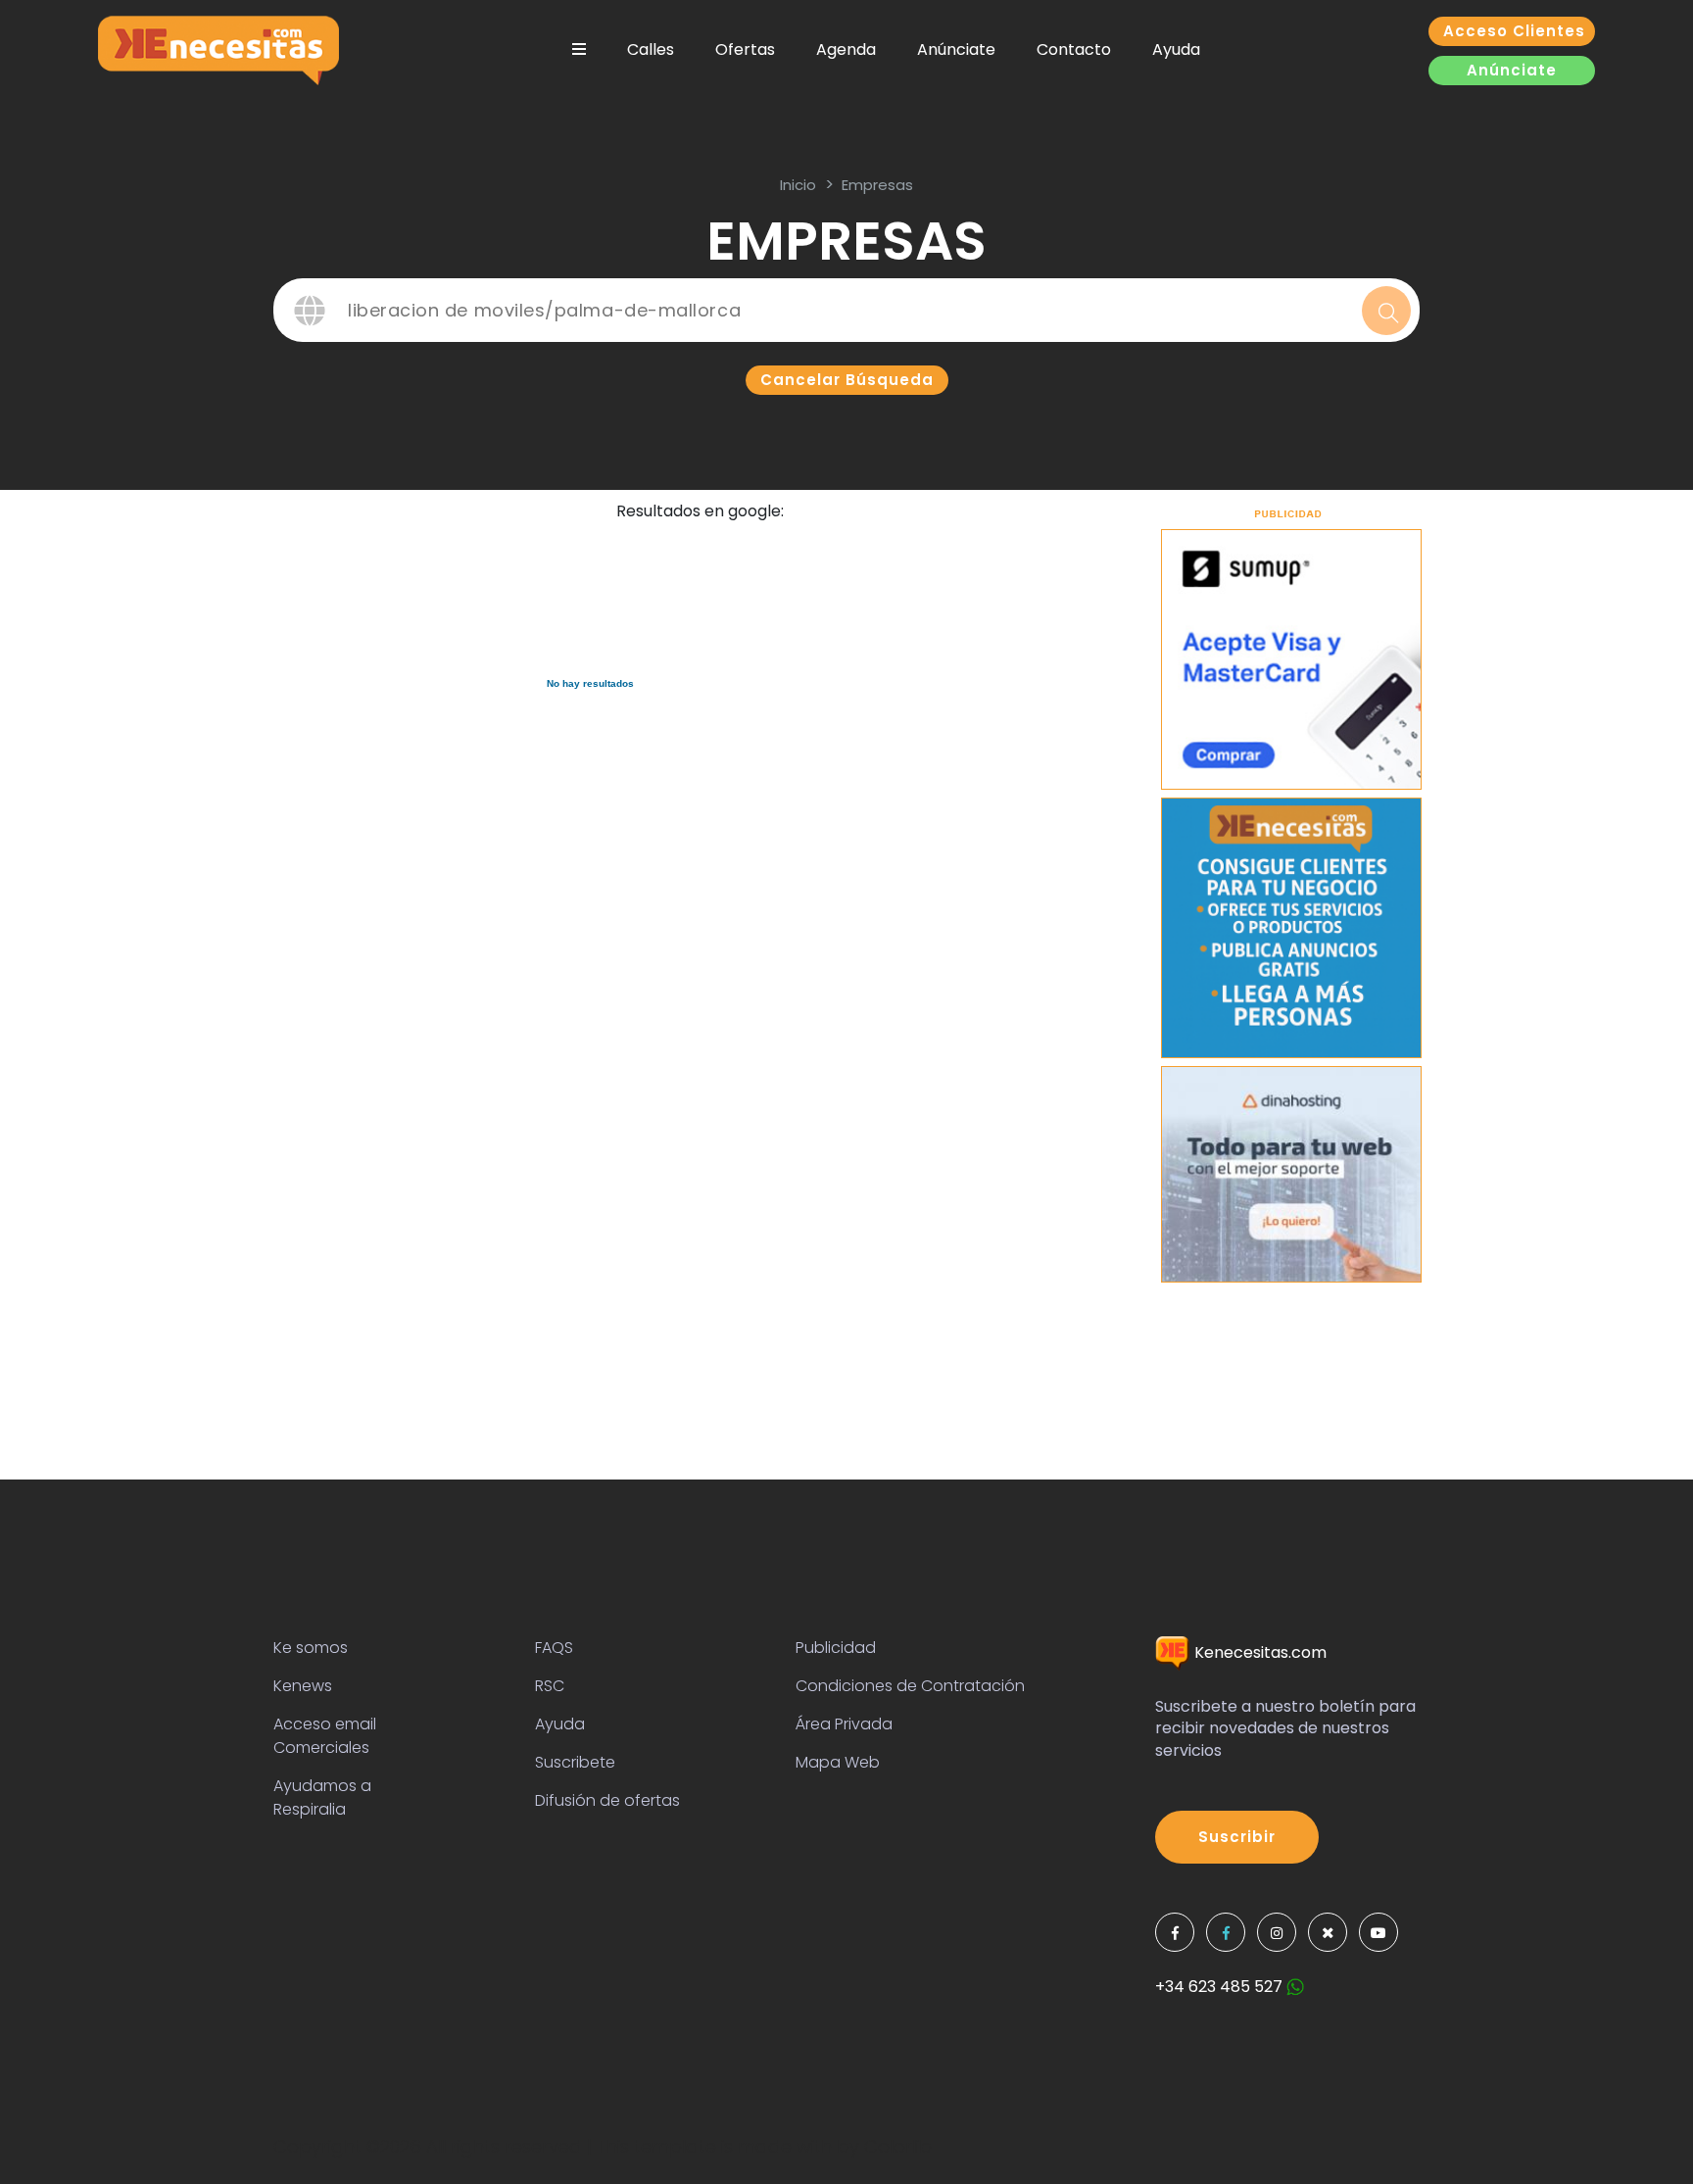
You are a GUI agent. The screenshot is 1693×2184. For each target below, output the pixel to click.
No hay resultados (590, 683)
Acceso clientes (1514, 31)
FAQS (554, 1648)
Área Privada (844, 1724)
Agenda (846, 49)
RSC (550, 1686)
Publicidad (836, 1648)
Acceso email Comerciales (325, 1736)
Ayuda (1176, 49)
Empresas (877, 185)
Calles (651, 49)
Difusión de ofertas (607, 1800)
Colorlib (898, 2146)
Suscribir (1237, 1837)
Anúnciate (956, 49)
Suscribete (575, 1762)
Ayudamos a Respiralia (322, 1797)
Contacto (1074, 49)
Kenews (303, 1686)
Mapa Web (838, 1762)
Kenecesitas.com (1258, 1652)
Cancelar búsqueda (847, 380)
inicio (798, 185)
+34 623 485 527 (1221, 1987)
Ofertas (745, 49)
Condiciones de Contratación (910, 1686)
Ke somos (311, 1648)
